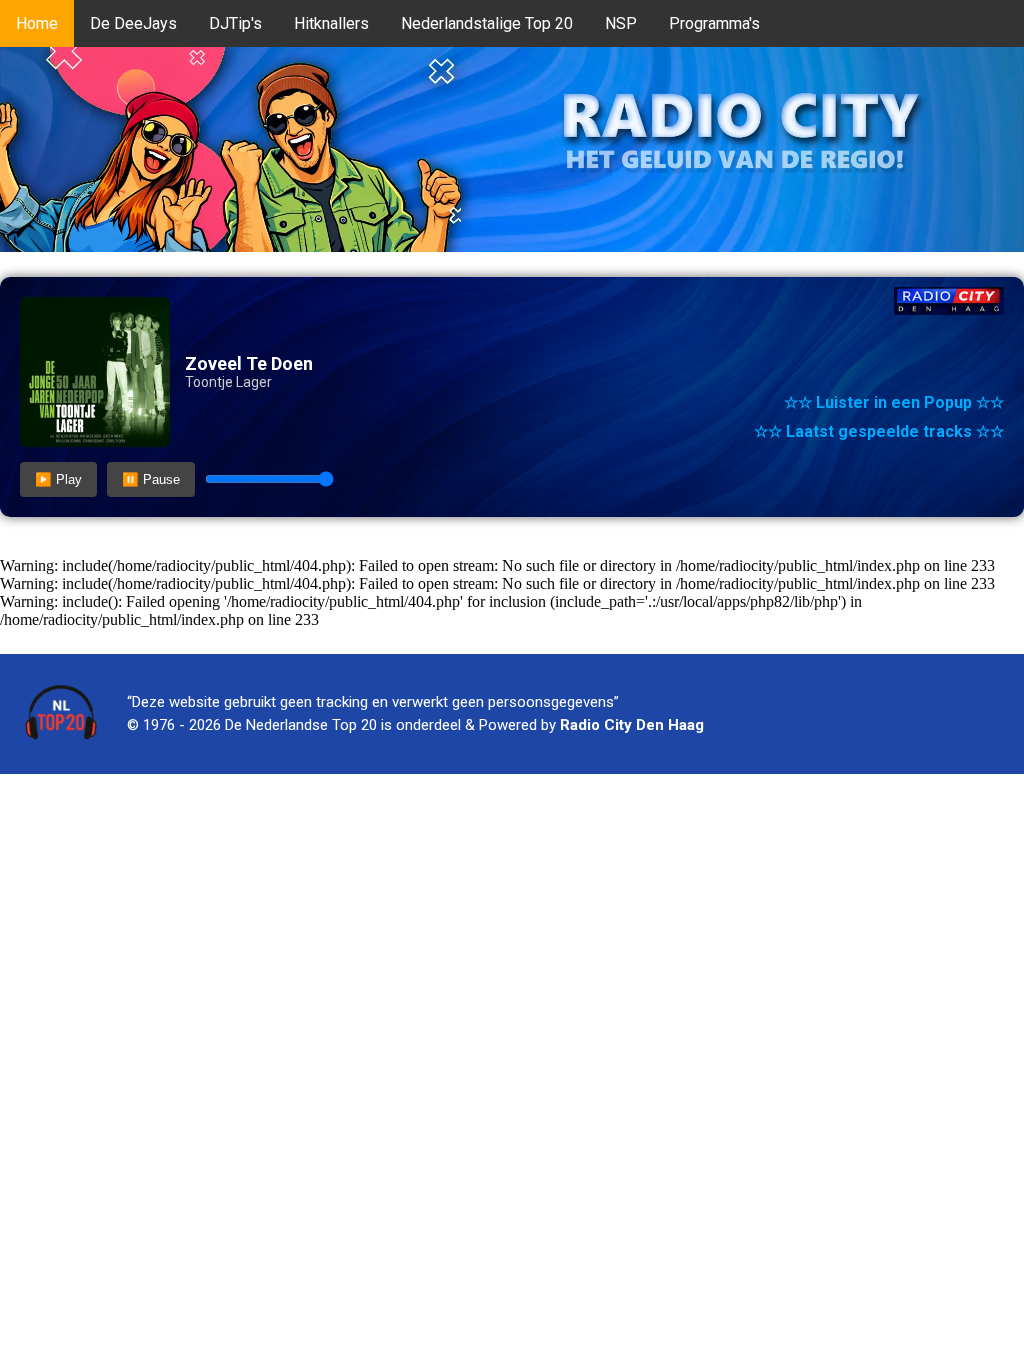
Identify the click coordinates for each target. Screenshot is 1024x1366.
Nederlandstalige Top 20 (487, 23)
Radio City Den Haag (632, 725)
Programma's (714, 23)
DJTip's (235, 23)
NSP (621, 23)
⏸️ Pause (151, 479)
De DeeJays (133, 23)
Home (37, 23)
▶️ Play (58, 479)
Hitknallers (331, 23)
